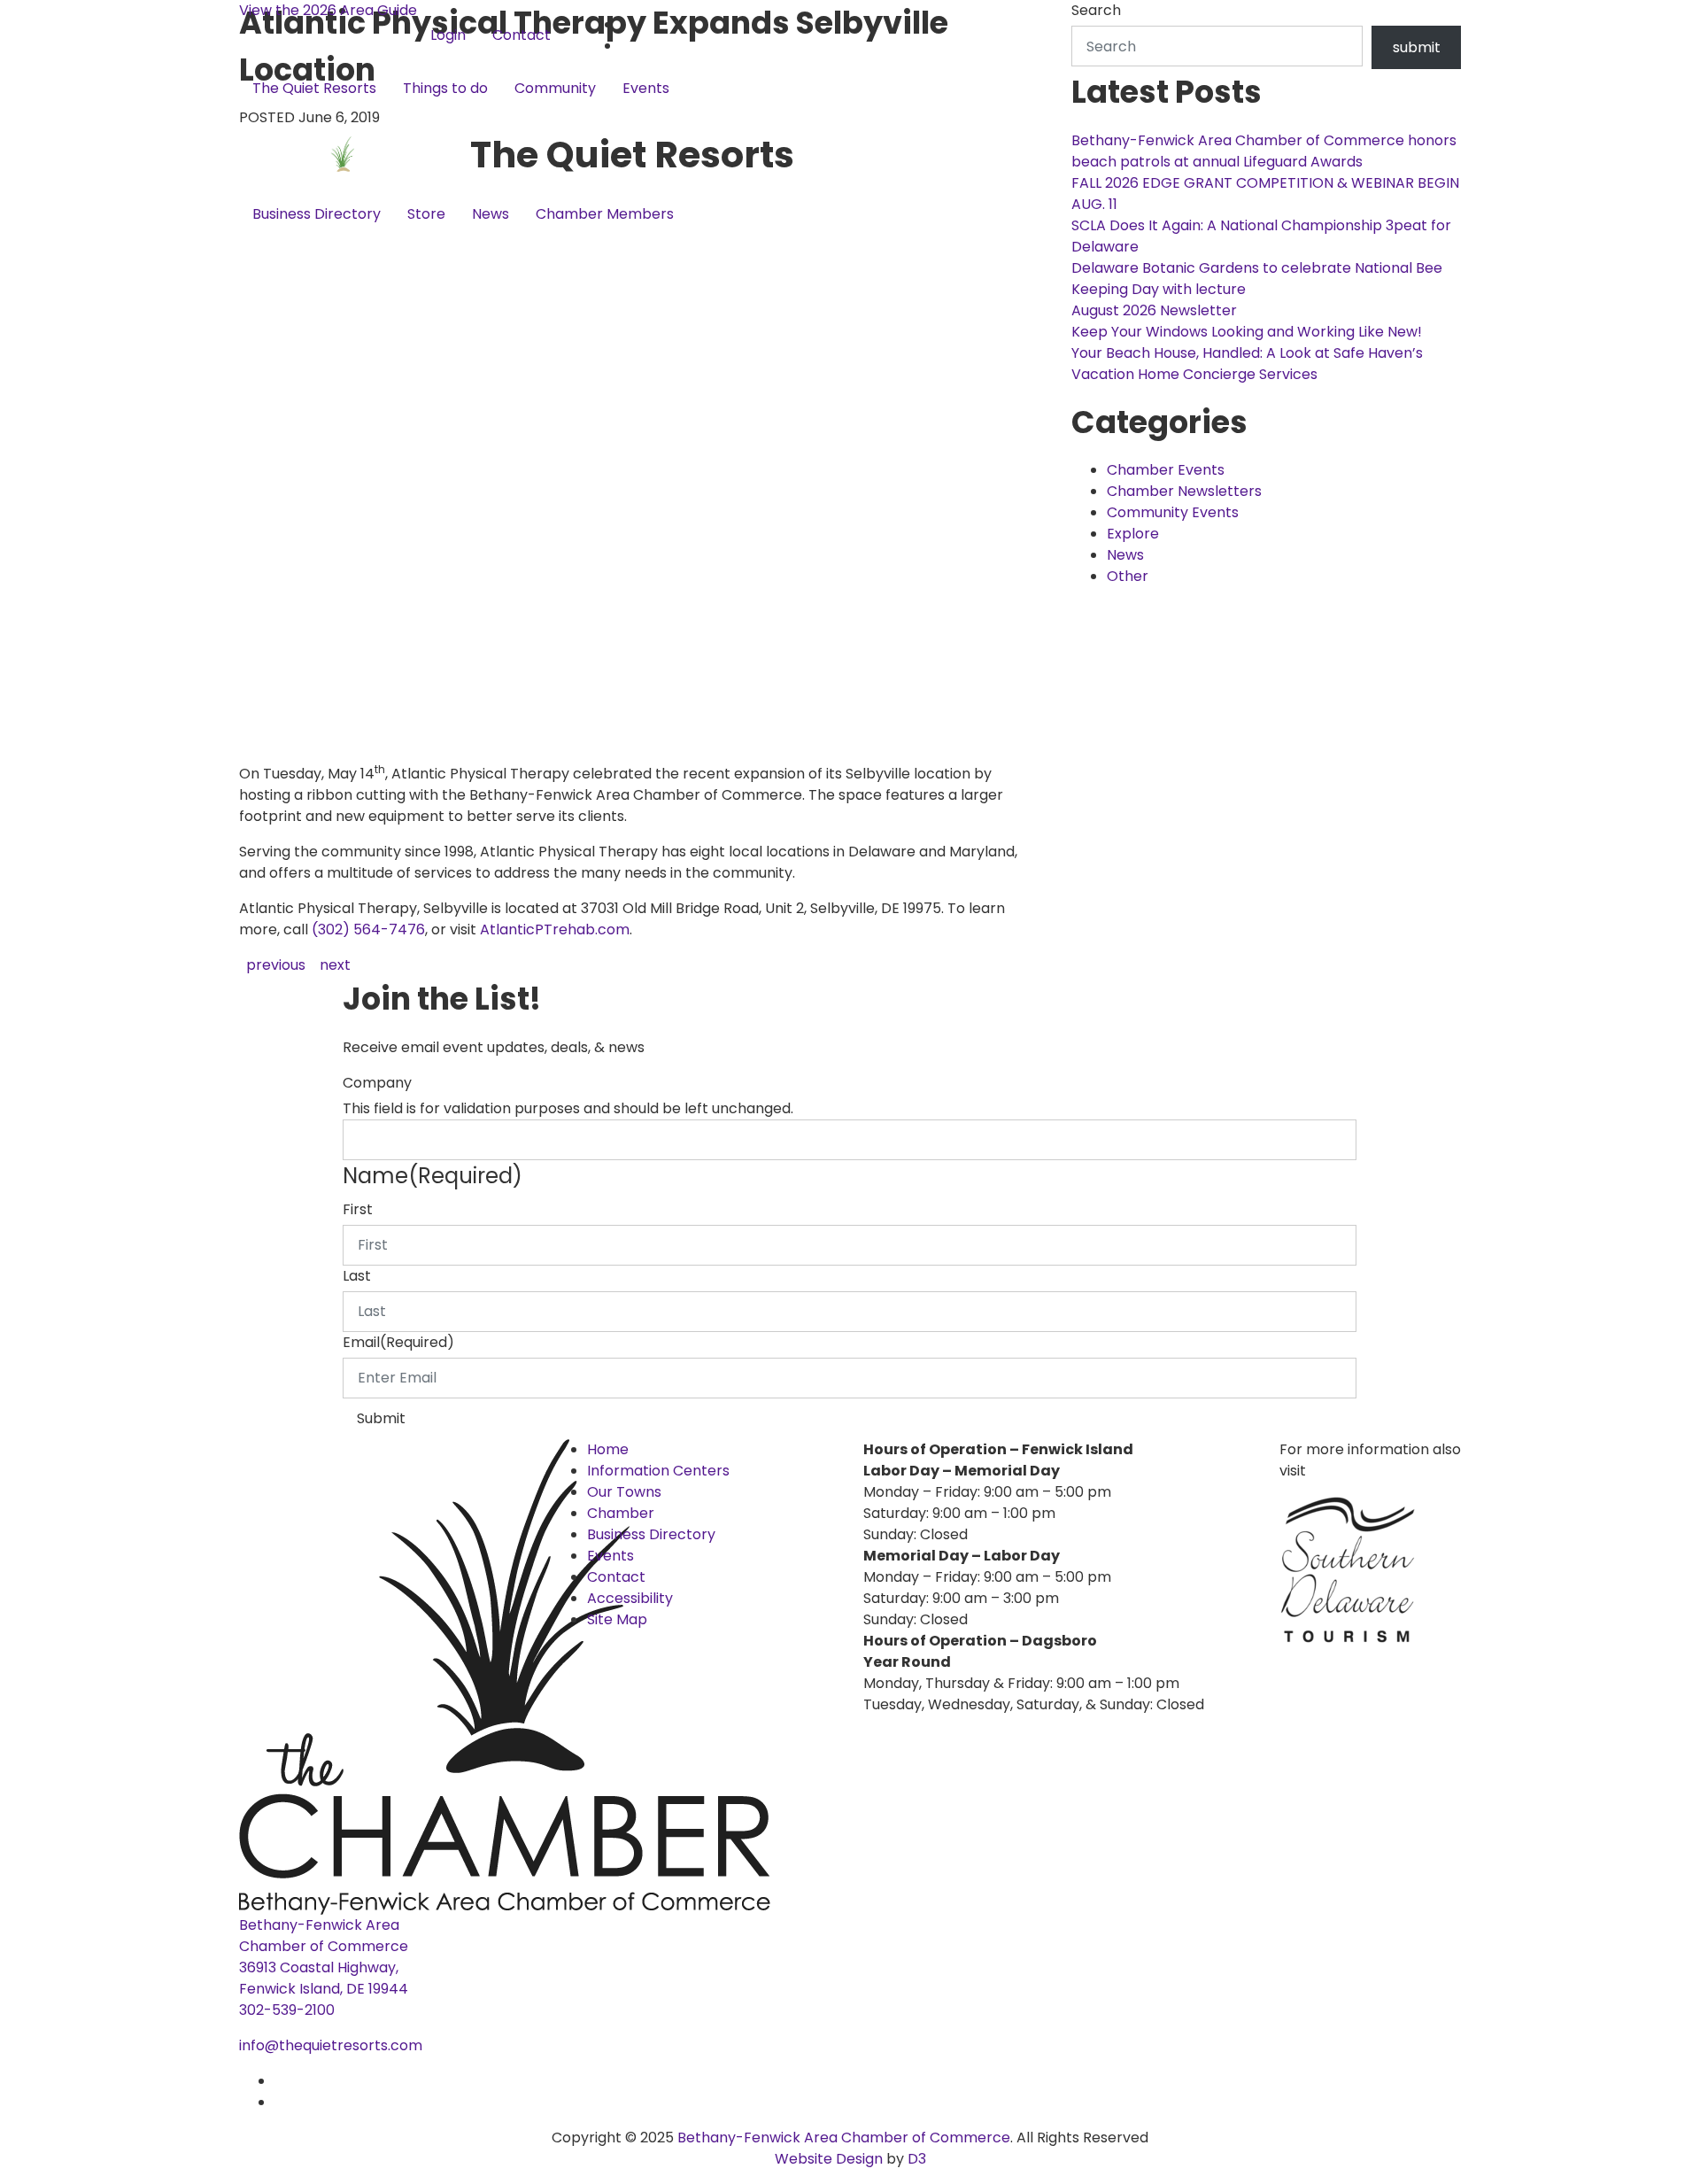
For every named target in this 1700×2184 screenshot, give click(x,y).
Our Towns (624, 1492)
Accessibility (630, 1598)
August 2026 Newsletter (1154, 310)
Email (398, 1342)
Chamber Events (1166, 470)
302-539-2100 (287, 2010)
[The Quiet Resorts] (355, 155)
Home (608, 1449)
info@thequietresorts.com (331, 2045)
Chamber (621, 1513)
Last (357, 1276)
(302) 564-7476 (368, 929)
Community (555, 88)
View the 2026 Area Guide (328, 10)
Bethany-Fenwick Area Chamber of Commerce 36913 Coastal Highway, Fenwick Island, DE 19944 (324, 1957)
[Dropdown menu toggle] (253, 118)
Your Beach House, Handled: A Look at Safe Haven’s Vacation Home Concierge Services (1247, 364)
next (335, 965)
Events (646, 88)
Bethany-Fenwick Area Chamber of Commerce (844, 2138)
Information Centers (658, 1471)
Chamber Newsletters (1184, 491)
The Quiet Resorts (314, 88)
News (491, 214)
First (358, 1209)
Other (1128, 576)
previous (276, 965)
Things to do (445, 88)
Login (448, 35)
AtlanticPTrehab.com (555, 929)
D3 (915, 2159)
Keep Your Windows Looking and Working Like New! (1247, 332)
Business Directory (317, 214)
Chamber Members (605, 214)
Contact (522, 35)
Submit (381, 1418)
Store (426, 214)
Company (377, 1083)
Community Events (1173, 512)
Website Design (831, 2159)
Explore (1133, 534)
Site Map (617, 1619)
